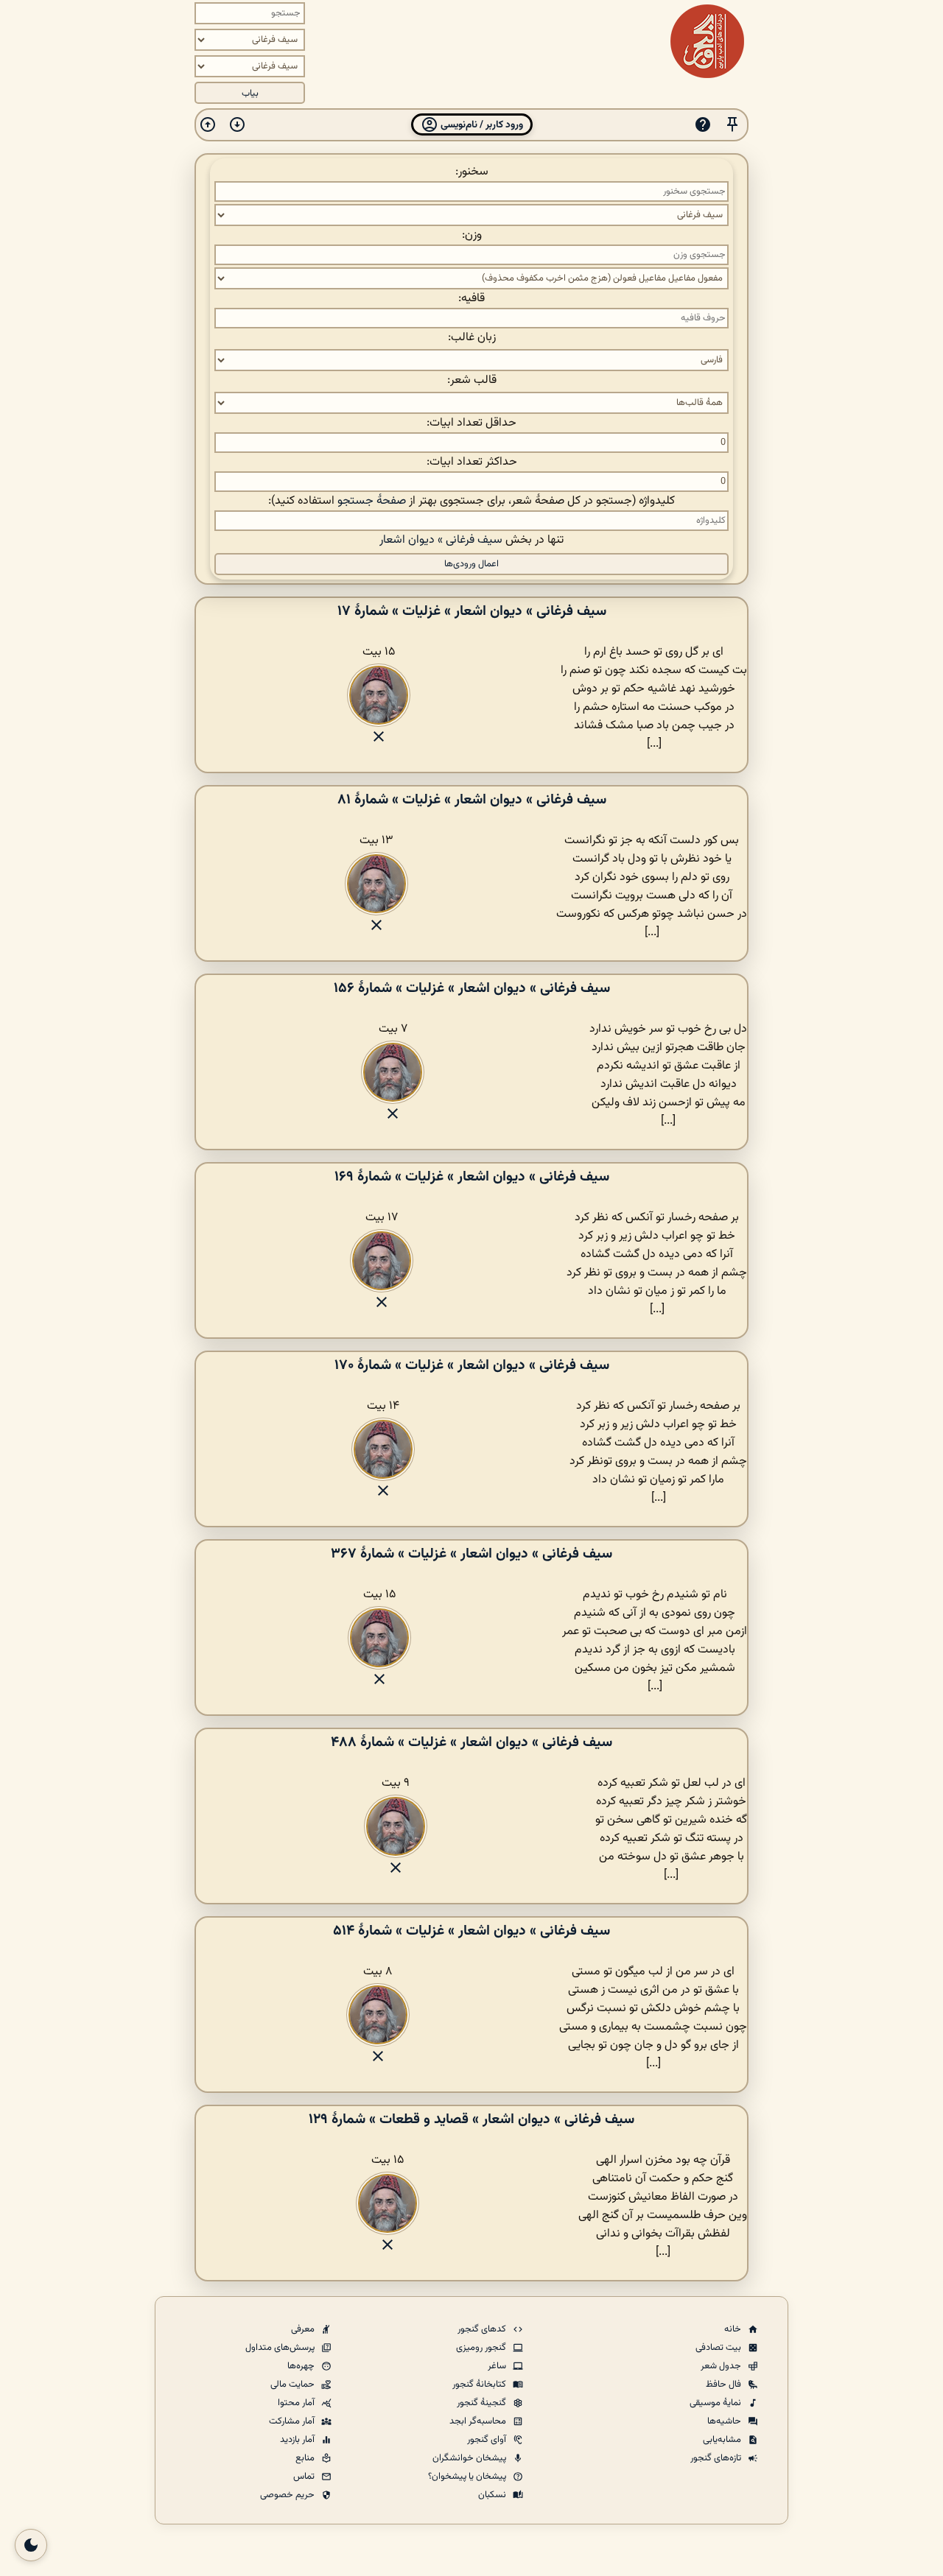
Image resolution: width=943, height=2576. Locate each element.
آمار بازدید (298, 2440)
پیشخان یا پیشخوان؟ (468, 2477)
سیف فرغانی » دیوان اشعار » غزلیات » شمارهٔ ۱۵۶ (472, 988)
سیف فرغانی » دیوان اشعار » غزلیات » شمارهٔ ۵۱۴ (471, 1931)
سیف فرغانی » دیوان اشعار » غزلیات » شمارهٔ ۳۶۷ (471, 1554)
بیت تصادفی (719, 2348)
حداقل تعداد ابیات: (471, 423)
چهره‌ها (302, 2366)
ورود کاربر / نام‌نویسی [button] (481, 125)
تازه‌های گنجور (717, 2458)
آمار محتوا (297, 2403)
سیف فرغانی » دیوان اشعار (441, 540)
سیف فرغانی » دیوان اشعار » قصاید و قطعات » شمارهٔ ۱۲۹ (471, 2119)
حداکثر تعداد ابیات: (472, 462)
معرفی (304, 2329)
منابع (306, 2458)
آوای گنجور (488, 2440)
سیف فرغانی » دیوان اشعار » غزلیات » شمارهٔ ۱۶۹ (472, 1177)
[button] (732, 125)
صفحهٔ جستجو (372, 501)
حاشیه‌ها (725, 2421)
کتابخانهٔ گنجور (480, 2385)
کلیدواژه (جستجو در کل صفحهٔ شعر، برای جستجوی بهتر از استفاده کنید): (471, 501)
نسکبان (493, 2495)
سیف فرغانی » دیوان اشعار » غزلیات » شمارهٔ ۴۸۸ (471, 1742)
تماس (305, 2477)
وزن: (472, 235)
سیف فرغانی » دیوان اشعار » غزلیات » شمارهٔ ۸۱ (472, 800)
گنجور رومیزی (482, 2348)
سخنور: (472, 172)
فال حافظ (725, 2385)
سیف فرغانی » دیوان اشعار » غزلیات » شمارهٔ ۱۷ (472, 611)
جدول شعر (722, 2366)
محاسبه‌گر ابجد (479, 2421)
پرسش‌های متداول (281, 2348)
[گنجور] (707, 41)
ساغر (498, 2366)
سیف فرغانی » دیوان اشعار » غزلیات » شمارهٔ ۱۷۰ (472, 1365)
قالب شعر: (472, 380)
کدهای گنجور (483, 2329)
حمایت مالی (294, 2385)
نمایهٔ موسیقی (716, 2403)
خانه (734, 2329)
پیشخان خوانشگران (470, 2458)
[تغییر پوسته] (31, 2545)
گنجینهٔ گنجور (483, 2403)
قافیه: (471, 299)
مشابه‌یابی (723, 2440)
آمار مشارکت (293, 2421)
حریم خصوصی (288, 2495)
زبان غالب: (472, 338)
